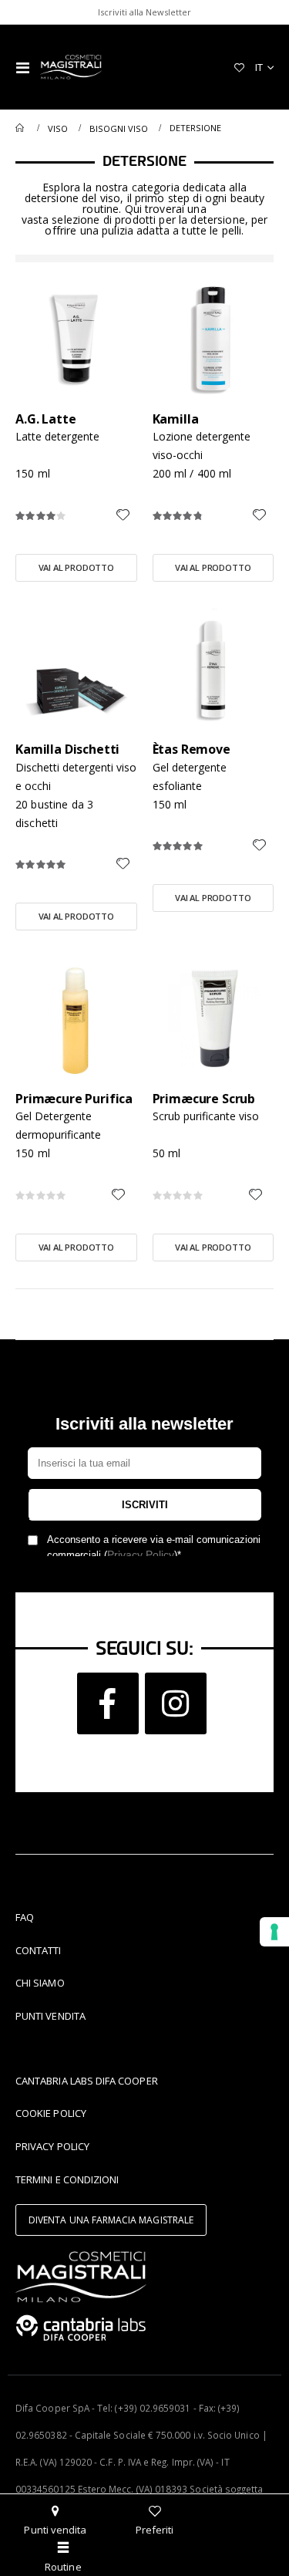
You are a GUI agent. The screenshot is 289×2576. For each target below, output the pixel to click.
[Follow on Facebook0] (108, 1703)
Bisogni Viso (119, 128)
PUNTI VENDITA (50, 2016)
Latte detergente (57, 436)
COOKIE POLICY (51, 2113)
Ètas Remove (192, 750)
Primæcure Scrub (204, 1099)
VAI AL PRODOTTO (77, 567)
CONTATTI (39, 1950)
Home (21, 128)
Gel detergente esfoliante (190, 777)
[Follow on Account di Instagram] (176, 1703)
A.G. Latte (45, 419)
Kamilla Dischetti (67, 750)
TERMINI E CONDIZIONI (67, 2179)
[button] (123, 516)
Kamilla (176, 419)
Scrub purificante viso (206, 1116)
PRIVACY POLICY (52, 2146)
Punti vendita (55, 2530)
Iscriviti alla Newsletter (144, 12)
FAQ (25, 1917)
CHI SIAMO (40, 1983)
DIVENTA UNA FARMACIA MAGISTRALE (111, 2220)
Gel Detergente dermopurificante (58, 1125)
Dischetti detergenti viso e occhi (76, 777)
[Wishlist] (239, 67)
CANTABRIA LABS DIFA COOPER (87, 2081)
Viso (58, 128)
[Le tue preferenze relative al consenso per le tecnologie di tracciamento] (274, 1932)
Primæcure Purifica (74, 1099)
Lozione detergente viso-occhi (202, 446)
